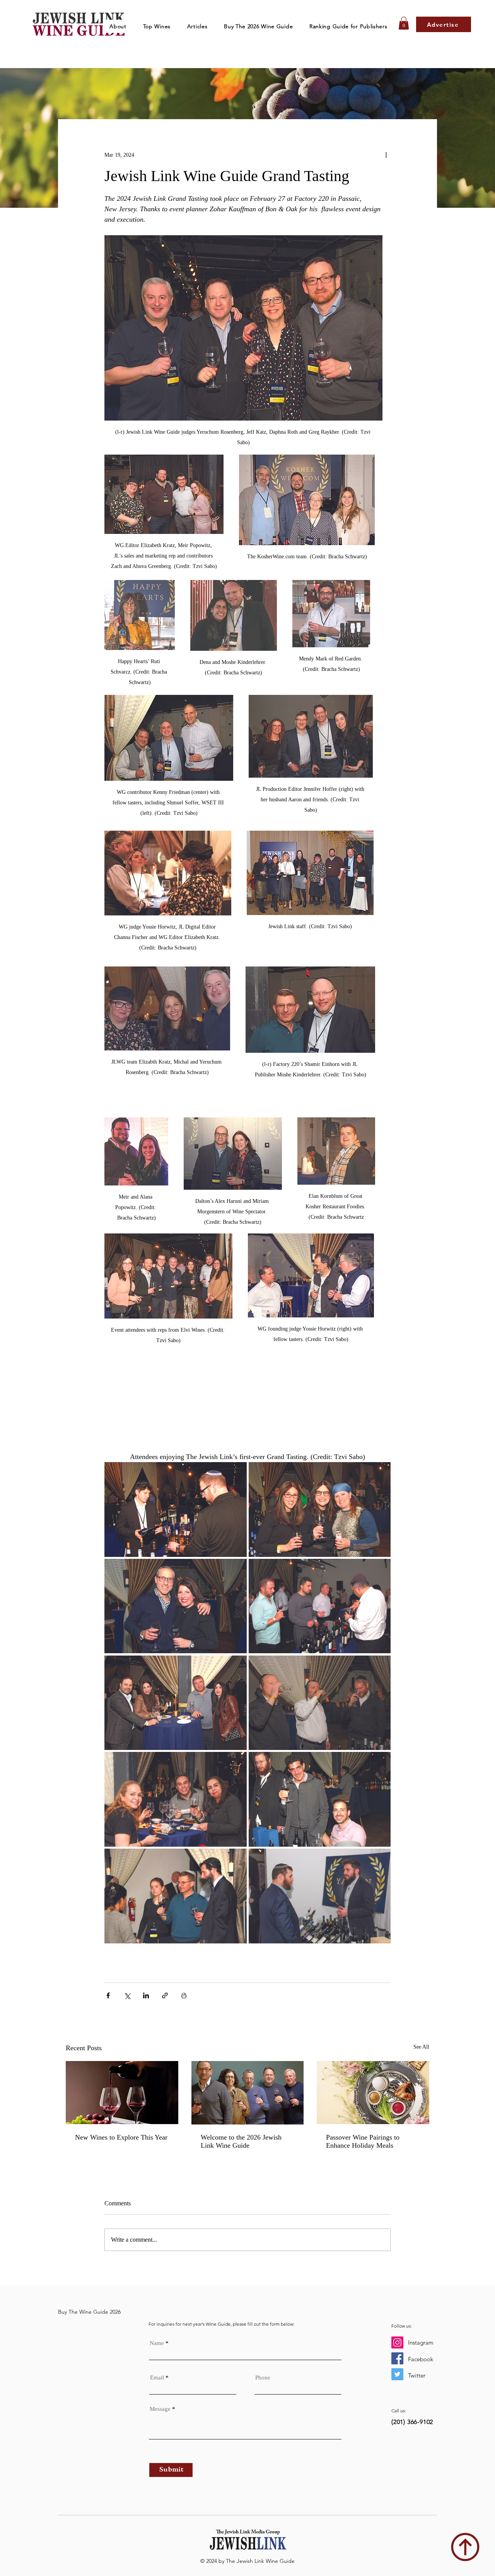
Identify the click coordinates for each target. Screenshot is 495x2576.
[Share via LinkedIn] (146, 1995)
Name (157, 2343)
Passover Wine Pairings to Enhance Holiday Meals (363, 2141)
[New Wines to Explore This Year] (122, 2093)
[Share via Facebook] (108, 1995)
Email (157, 2378)
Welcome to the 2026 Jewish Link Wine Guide (241, 2141)
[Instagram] (397, 2343)
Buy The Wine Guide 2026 (89, 2312)
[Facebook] (397, 2358)
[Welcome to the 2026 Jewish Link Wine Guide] (248, 2093)
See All (421, 2047)
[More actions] (386, 155)
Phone (263, 2378)
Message (160, 2409)
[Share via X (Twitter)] (127, 1995)
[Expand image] (176, 1510)
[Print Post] (184, 1995)
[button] (157, 26)
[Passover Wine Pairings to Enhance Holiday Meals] (373, 2093)
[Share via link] (165, 1995)
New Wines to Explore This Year (121, 2137)
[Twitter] (397, 2374)
